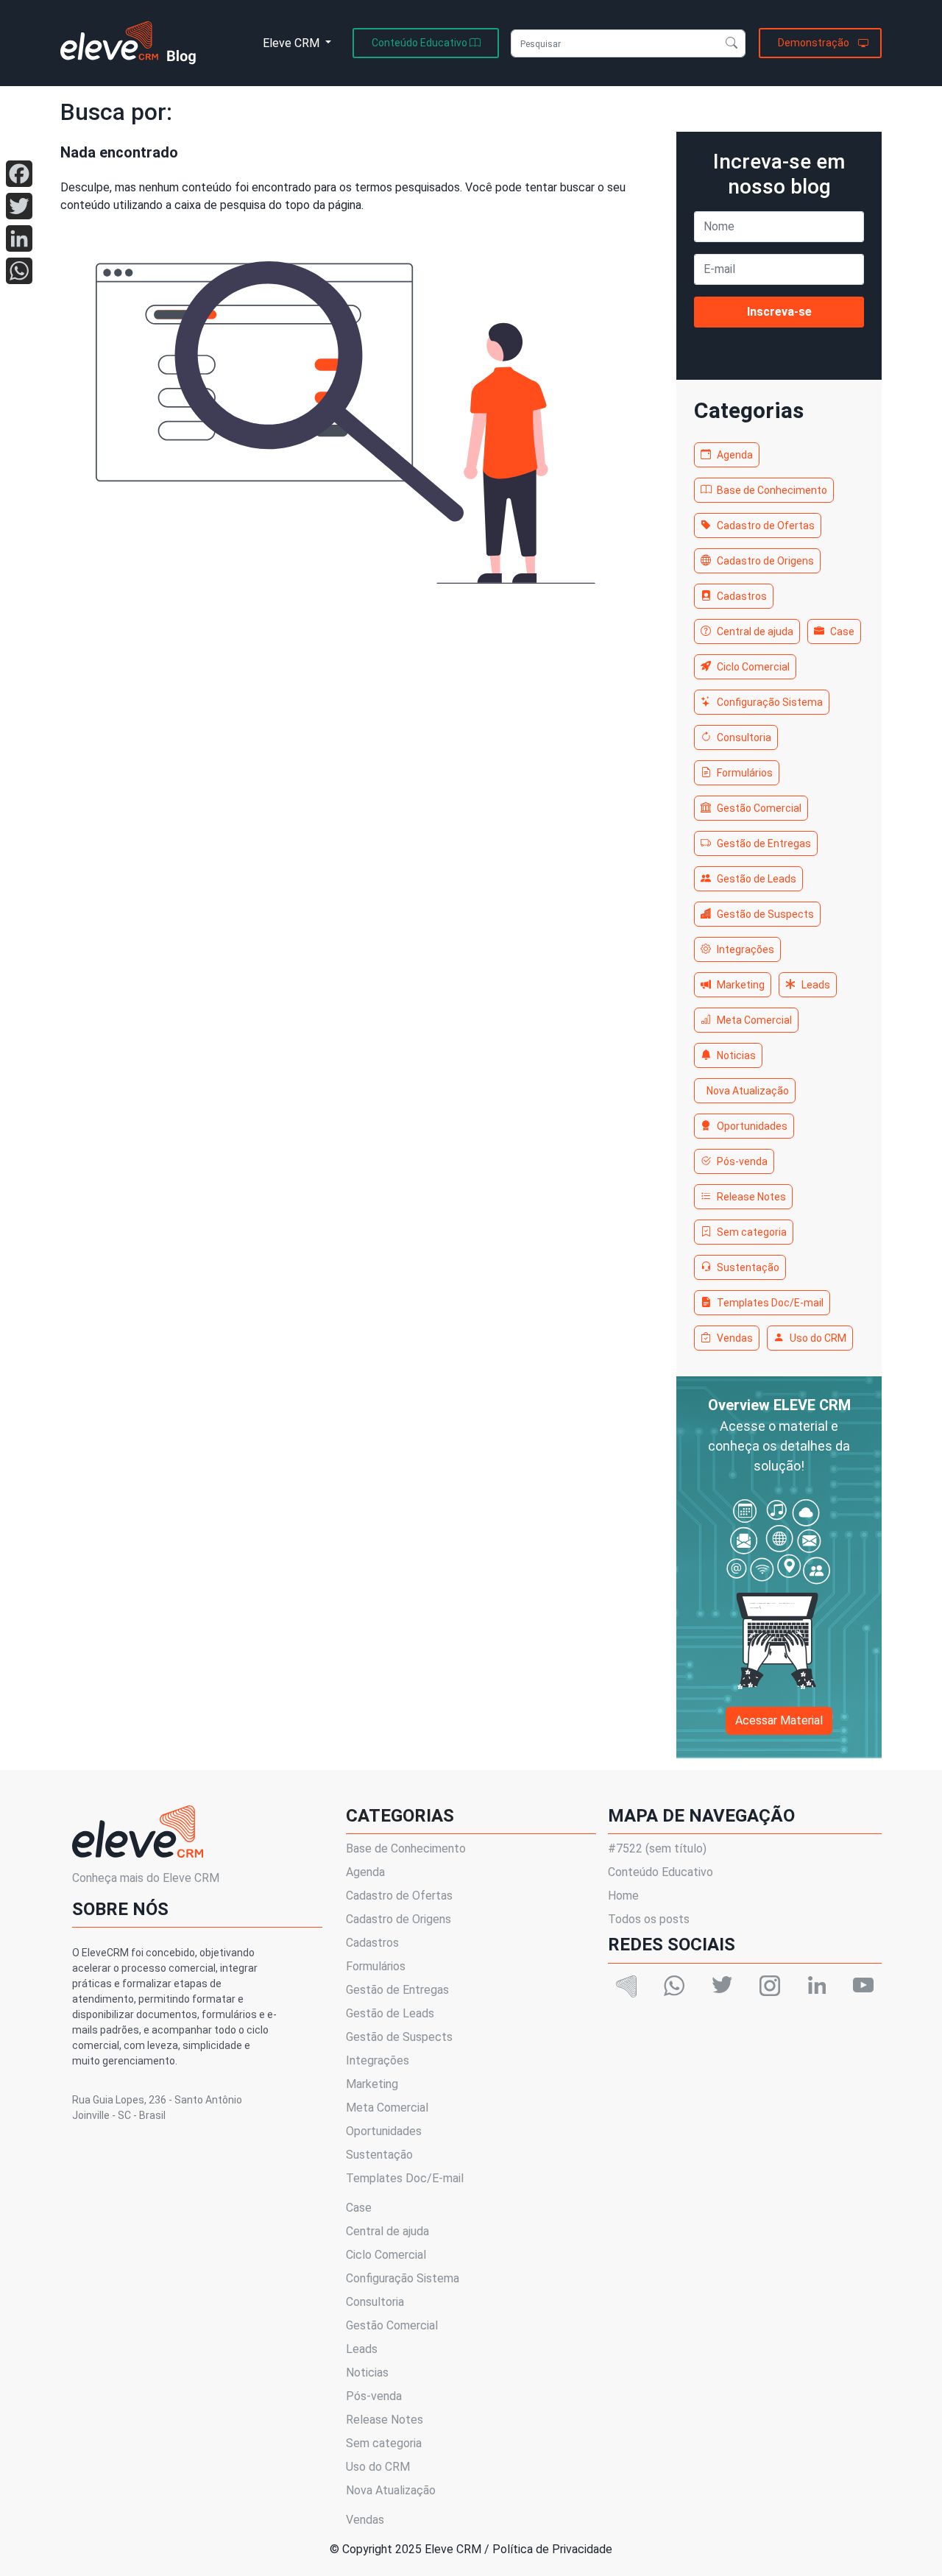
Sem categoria (752, 1232)
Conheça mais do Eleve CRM (146, 1878)
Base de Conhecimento (772, 490)
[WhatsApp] (19, 271)
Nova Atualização (748, 1091)
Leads (816, 985)
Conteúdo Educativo (661, 1872)
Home (623, 1896)
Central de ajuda (755, 631)
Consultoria (744, 737)
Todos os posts (649, 1919)
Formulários (745, 773)
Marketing (741, 985)
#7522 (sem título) (657, 1848)
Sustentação (748, 1267)
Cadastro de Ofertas (766, 526)
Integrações (746, 949)
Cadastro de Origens (765, 561)
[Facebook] (19, 174)
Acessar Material (779, 1720)
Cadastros (742, 596)
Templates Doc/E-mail (770, 1303)
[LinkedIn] (19, 238)
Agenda (735, 455)
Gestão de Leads (757, 879)
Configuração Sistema (770, 702)
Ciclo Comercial (753, 667)
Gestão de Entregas (764, 843)
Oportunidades (752, 1126)
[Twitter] (19, 206)
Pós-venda (742, 1161)
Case (842, 631)
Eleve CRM (293, 43)
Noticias (736, 1055)
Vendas (735, 1338)
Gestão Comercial (759, 808)
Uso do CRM (818, 1338)
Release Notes (751, 1197)
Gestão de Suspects (765, 914)
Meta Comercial (754, 1020)
